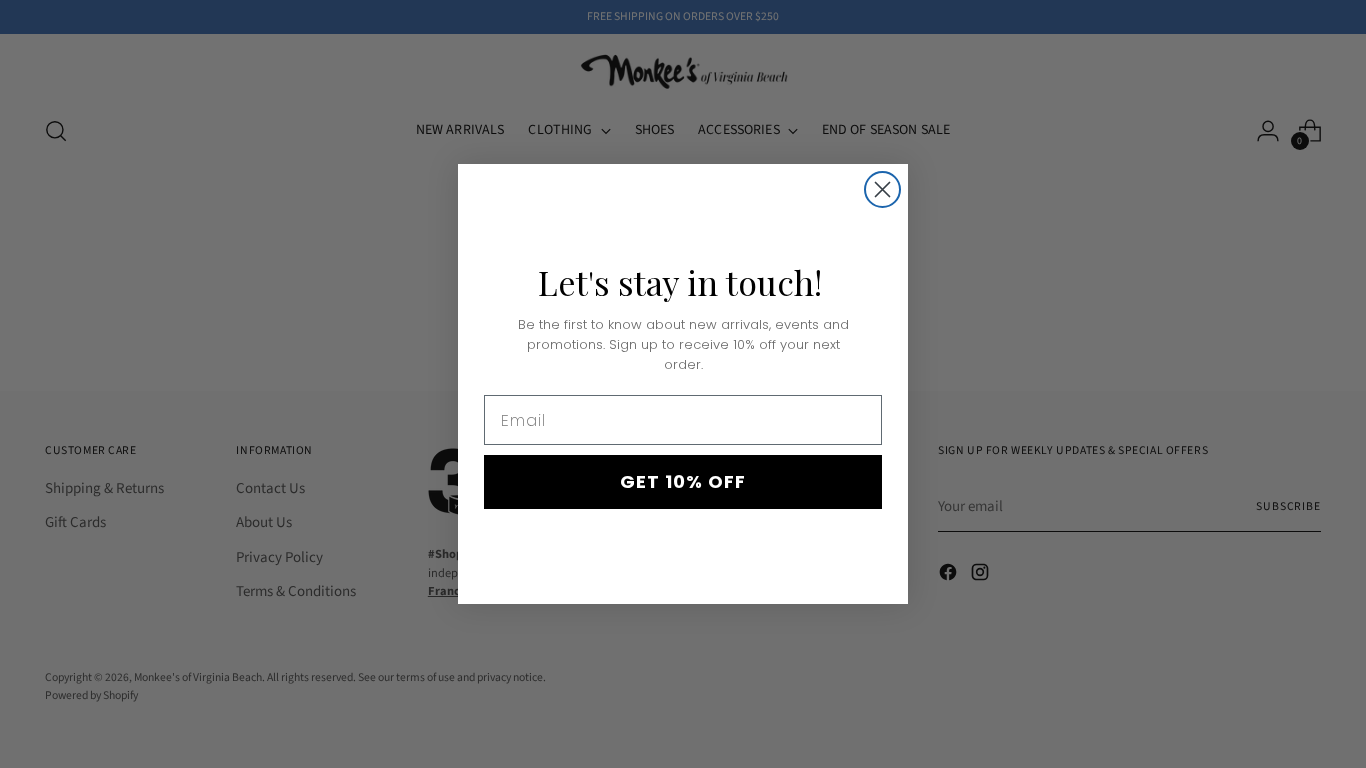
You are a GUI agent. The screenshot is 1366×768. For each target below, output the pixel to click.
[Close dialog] (882, 189)
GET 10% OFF (683, 481)
